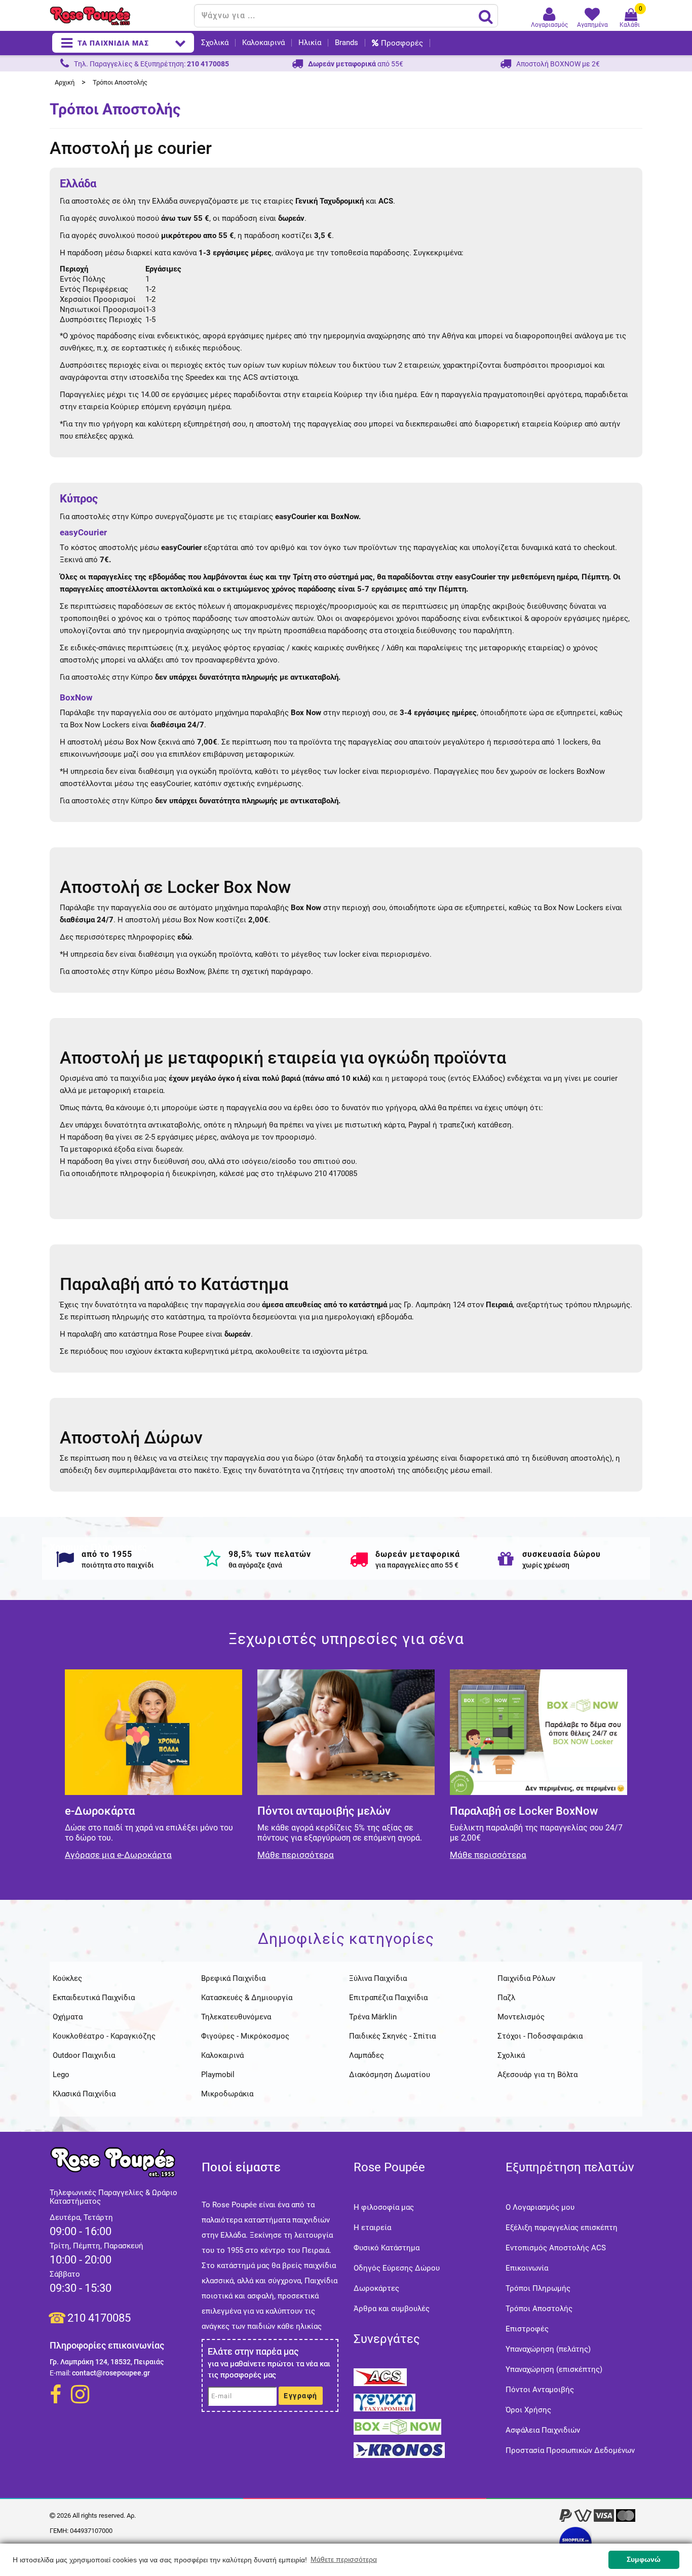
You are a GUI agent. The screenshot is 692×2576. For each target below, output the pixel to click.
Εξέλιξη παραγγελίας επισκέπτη (562, 2228)
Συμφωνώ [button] (644, 2559)
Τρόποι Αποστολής (539, 2309)
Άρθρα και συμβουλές (392, 2309)
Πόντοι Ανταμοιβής (540, 2390)
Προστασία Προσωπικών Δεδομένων (570, 2450)
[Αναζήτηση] (486, 16)
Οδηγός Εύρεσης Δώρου (397, 2268)
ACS (252, 377)
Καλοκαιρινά (263, 43)
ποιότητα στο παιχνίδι (118, 1565)
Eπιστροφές (527, 2329)
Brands (347, 43)
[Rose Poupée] (118, 16)
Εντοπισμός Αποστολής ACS (556, 2248)
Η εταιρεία (372, 2228)
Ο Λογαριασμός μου (540, 2207)
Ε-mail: (60, 2373)
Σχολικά (215, 43)
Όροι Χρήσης (528, 2410)
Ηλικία (310, 43)
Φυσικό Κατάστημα (387, 2248)
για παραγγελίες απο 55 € (417, 1565)
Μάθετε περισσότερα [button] (344, 2559)
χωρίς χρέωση (546, 1565)
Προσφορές (402, 43)
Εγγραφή (301, 2396)
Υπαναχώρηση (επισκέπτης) (554, 2369)
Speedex (200, 377)
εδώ (184, 937)
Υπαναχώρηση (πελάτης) (548, 2349)
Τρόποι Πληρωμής (538, 2288)
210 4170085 (99, 2318)
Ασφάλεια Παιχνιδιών (543, 2430)
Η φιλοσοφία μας (384, 2207)
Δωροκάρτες (376, 2288)
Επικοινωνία (527, 2268)
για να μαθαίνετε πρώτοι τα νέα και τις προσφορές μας (269, 2369)
